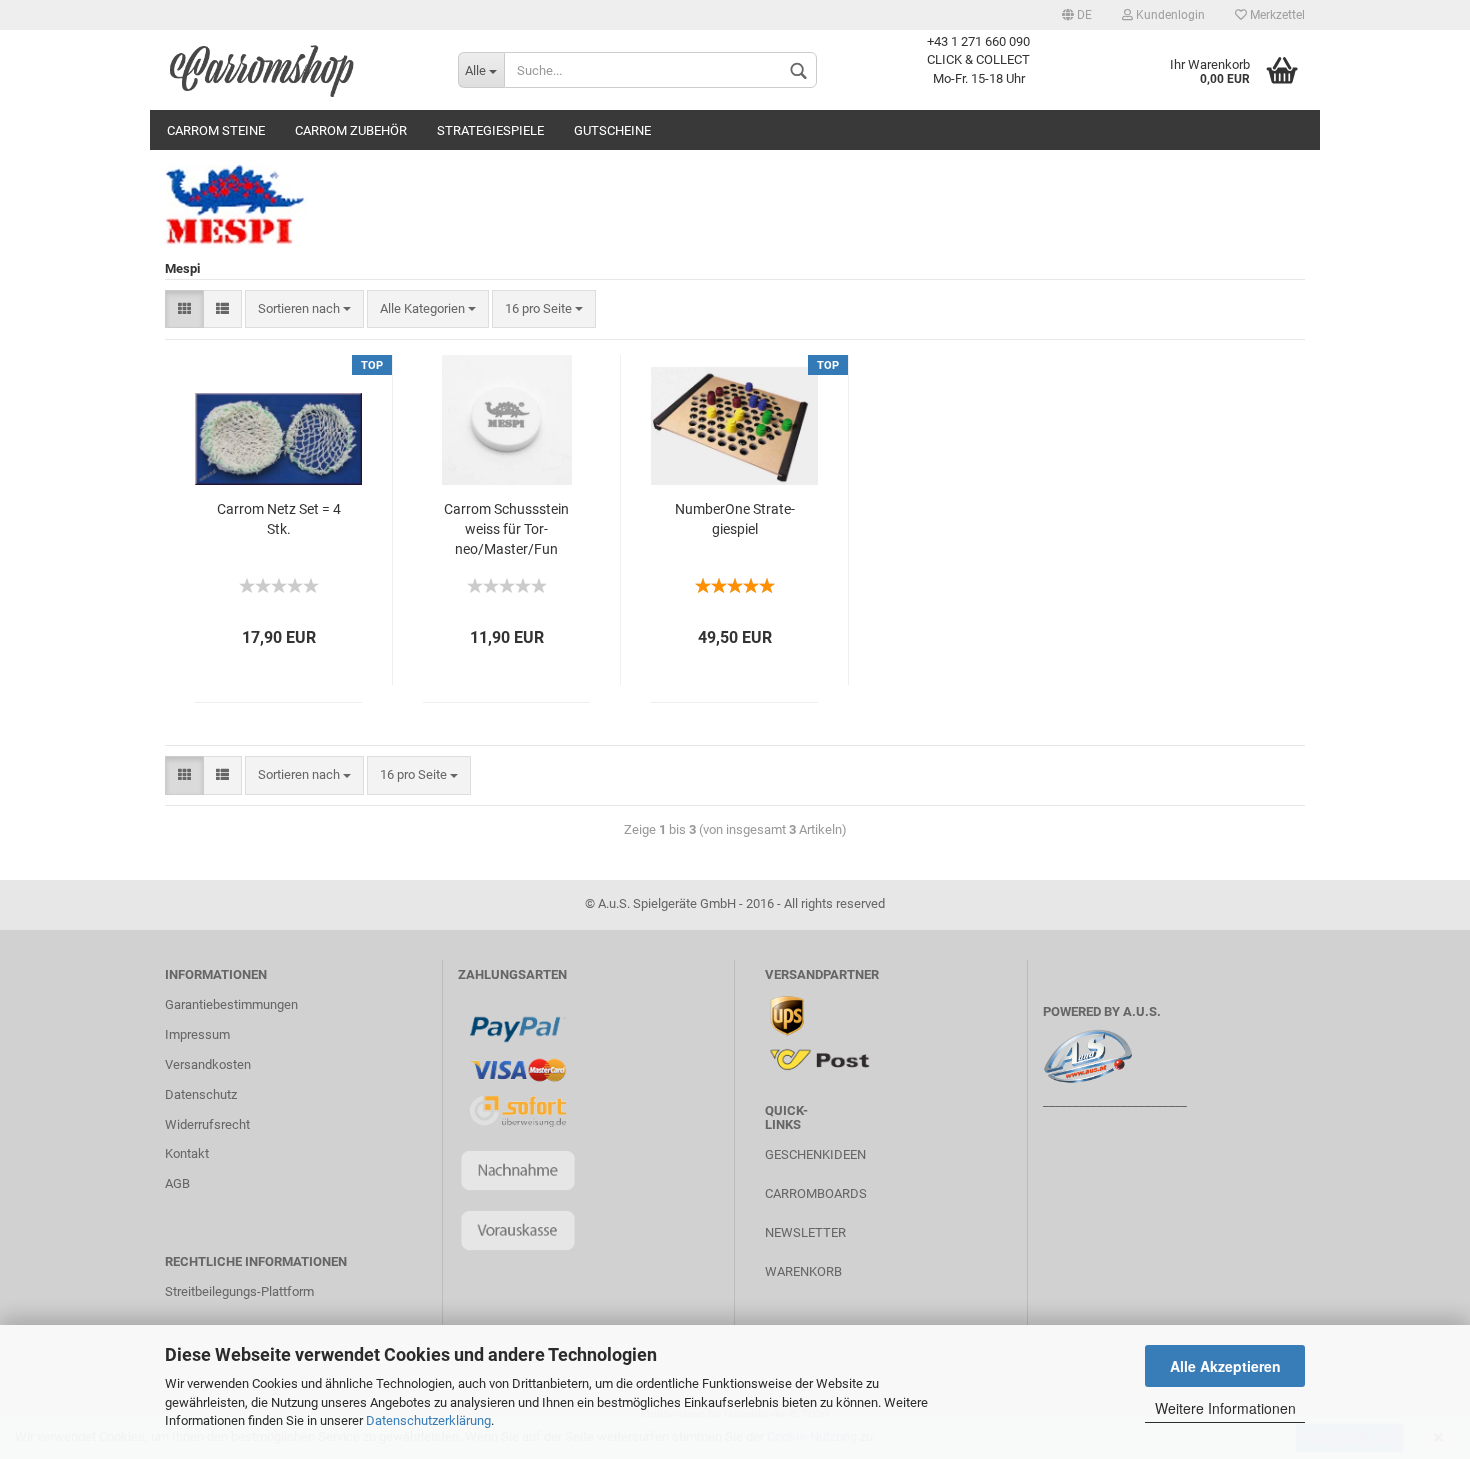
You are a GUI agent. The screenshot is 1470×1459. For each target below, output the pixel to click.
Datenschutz (201, 1094)
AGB (177, 1183)
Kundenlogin (1169, 15)
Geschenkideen (815, 1154)
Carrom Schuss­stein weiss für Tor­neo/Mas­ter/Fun (506, 529)
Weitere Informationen (1225, 1408)
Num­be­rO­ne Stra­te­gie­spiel (735, 519)
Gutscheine (612, 130)
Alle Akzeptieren (1225, 1366)
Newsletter (805, 1232)
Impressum (197, 1034)
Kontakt (187, 1153)
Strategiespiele (490, 130)
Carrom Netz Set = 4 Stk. (279, 519)
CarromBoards (816, 1193)
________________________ (1115, 1101)
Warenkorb (803, 1271)
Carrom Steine (216, 130)
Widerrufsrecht (207, 1124)
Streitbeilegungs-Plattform (239, 1291)
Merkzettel (1276, 15)
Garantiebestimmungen (231, 1004)
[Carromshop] (296, 70)
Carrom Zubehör (351, 130)
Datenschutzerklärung (428, 1420)
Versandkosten (208, 1064)
